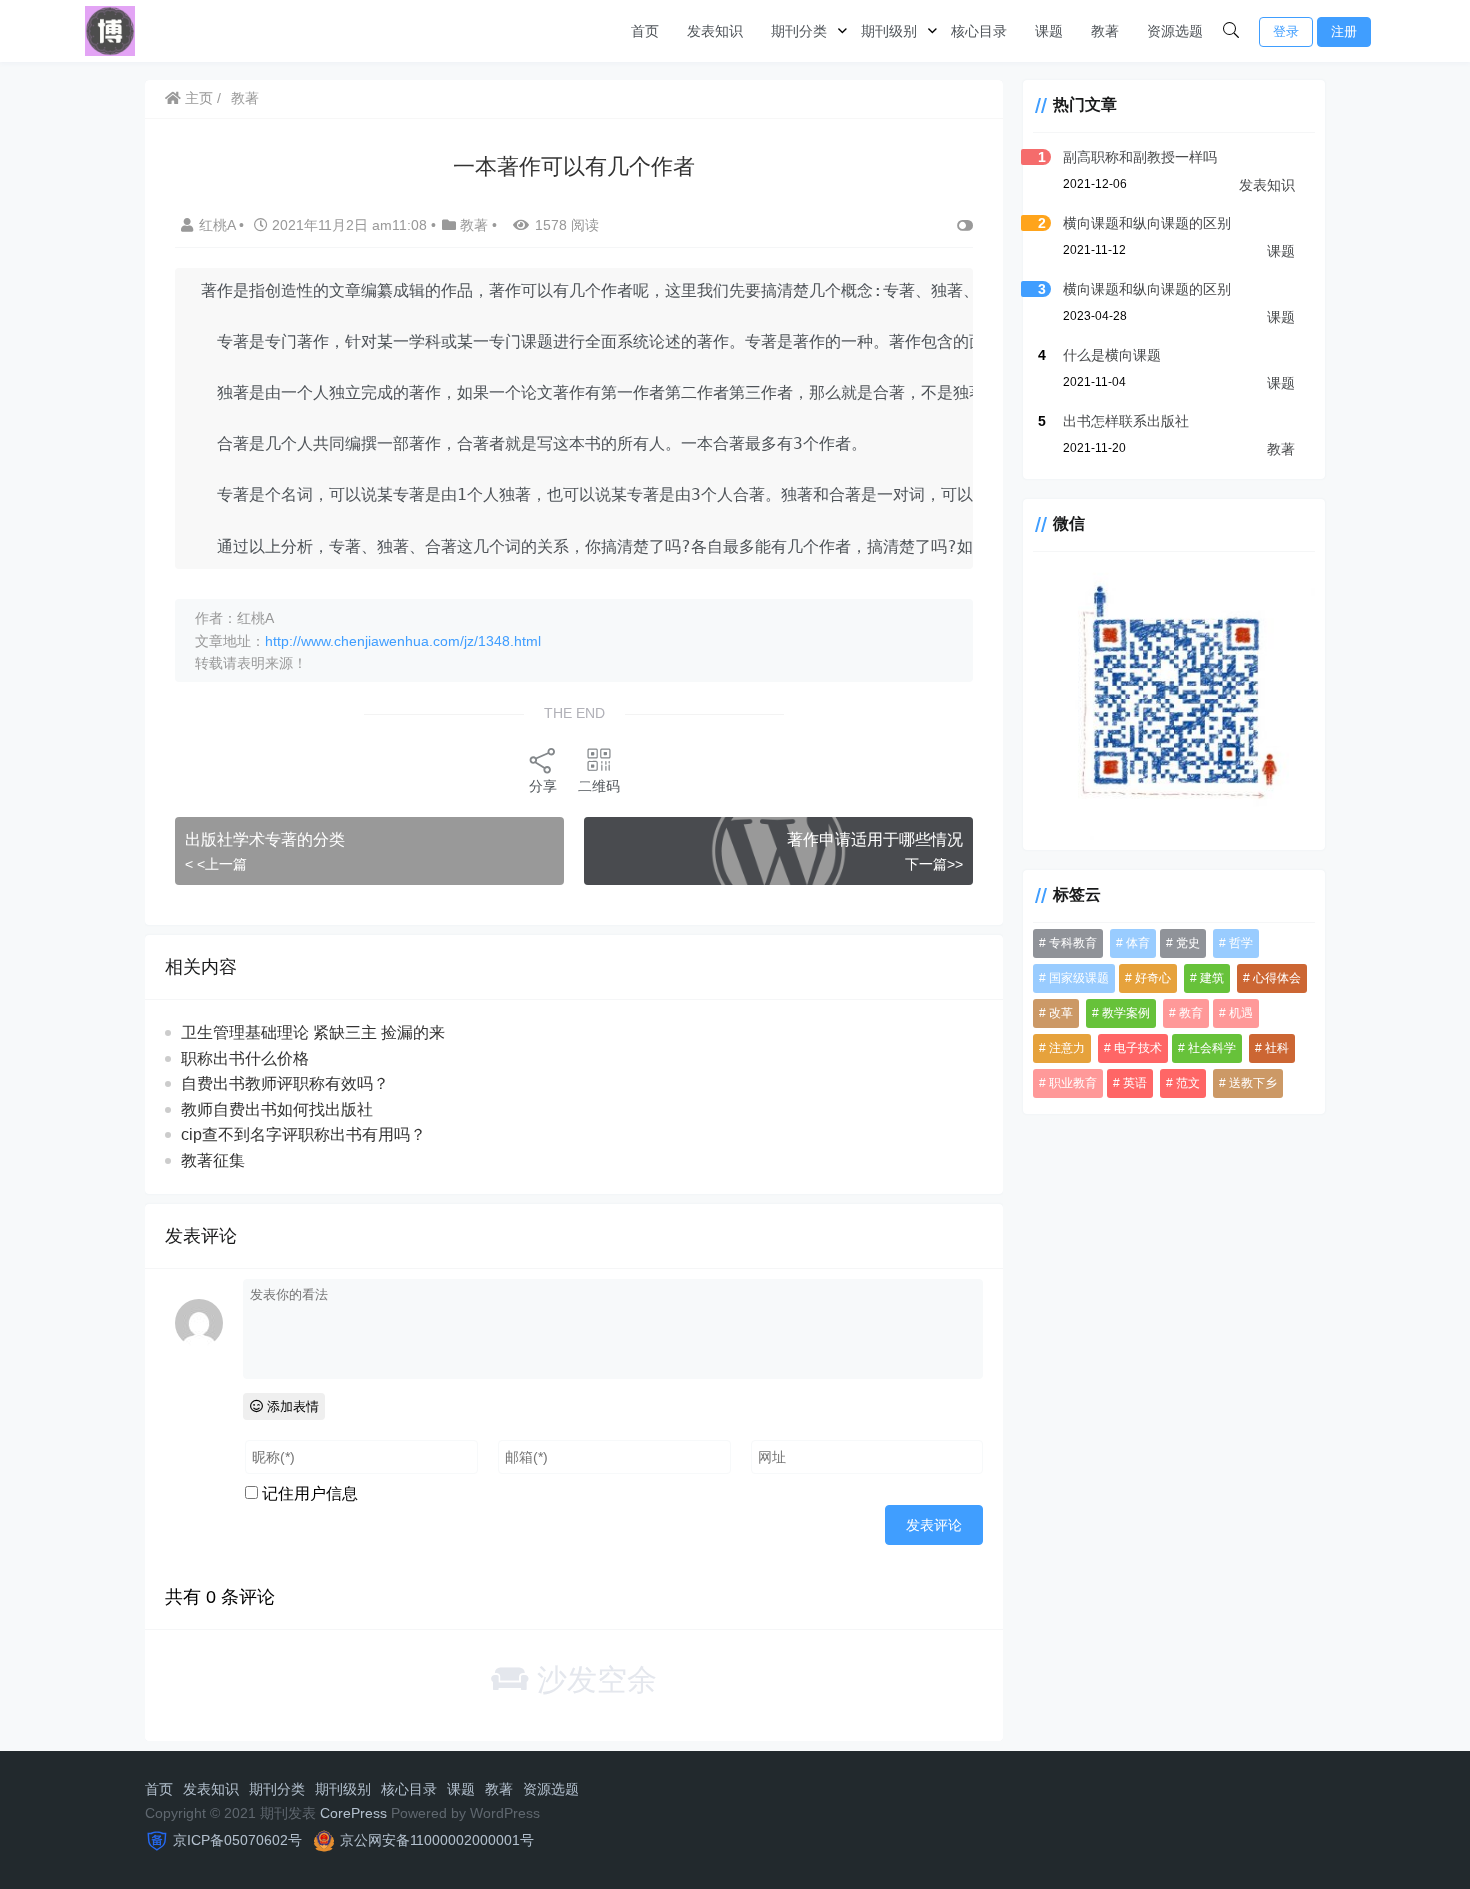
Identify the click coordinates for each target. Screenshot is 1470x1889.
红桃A (219, 225)
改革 (1061, 1013)
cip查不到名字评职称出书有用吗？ (303, 1134)
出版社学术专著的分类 (265, 839)
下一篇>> (934, 864)
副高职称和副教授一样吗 (1140, 157)
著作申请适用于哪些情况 (875, 839)
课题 (1049, 31)
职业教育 (1073, 1083)
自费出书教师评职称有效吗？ (285, 1083)
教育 (1191, 1013)
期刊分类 (799, 31)
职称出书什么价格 (245, 1058)
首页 (645, 31)
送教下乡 (1253, 1083)
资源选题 (1175, 31)
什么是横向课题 (1112, 355)
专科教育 (1073, 943)
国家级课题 (1079, 978)
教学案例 (1126, 1013)
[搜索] (1231, 31)
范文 (1188, 1083)
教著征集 (213, 1160)
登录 (1286, 31)
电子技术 (1138, 1048)
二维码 (599, 786)
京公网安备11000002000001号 (437, 1840)
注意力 (1067, 1048)
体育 (1138, 943)
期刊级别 (889, 31)
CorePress (353, 1813)
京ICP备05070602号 (237, 1840)
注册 (1344, 31)
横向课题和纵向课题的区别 (1147, 223)
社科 (1277, 1048)
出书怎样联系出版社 (1126, 421)
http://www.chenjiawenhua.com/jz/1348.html (403, 641)
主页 (197, 98)
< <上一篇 (216, 864)
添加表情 (291, 1406)
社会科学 (1212, 1048)
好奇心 (1153, 978)
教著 (1105, 31)
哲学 (1241, 943)
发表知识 (715, 31)
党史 (1188, 943)
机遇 (1241, 1013)
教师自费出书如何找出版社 (277, 1109)
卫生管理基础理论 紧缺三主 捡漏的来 (313, 1032)
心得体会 (1277, 978)
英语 (1135, 1083)
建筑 (1212, 978)
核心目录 (979, 31)
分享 (543, 786)
